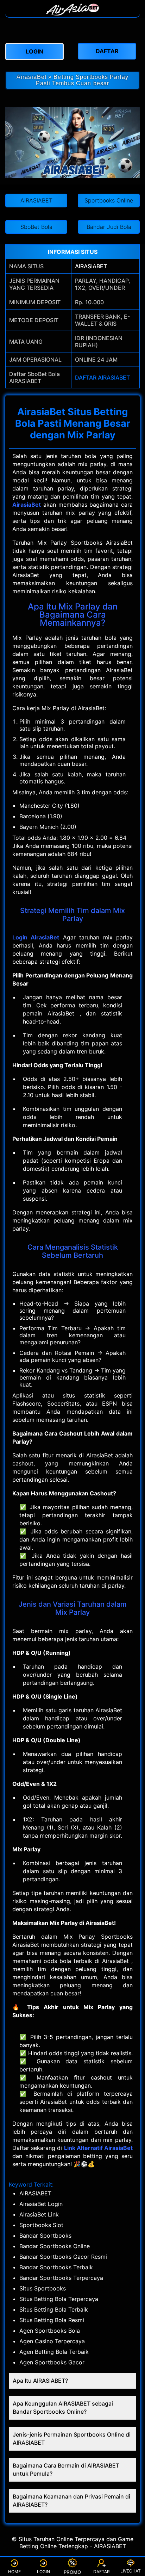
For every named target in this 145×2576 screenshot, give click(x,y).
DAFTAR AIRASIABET (102, 377)
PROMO (73, 2572)
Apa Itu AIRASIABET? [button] (40, 2381)
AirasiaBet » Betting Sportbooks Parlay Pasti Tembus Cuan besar (72, 80)
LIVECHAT (131, 2571)
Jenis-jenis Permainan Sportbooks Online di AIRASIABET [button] (72, 2439)
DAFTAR (102, 2572)
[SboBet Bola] (72, 13)
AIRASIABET (91, 266)
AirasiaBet (27, 505)
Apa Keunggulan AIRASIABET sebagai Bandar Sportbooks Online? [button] (63, 2408)
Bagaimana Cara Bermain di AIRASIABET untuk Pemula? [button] (66, 2469)
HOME (14, 2572)
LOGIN (43, 2572)
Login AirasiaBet (36, 937)
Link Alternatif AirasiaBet (98, 2148)
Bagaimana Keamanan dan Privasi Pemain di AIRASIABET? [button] (71, 2500)
